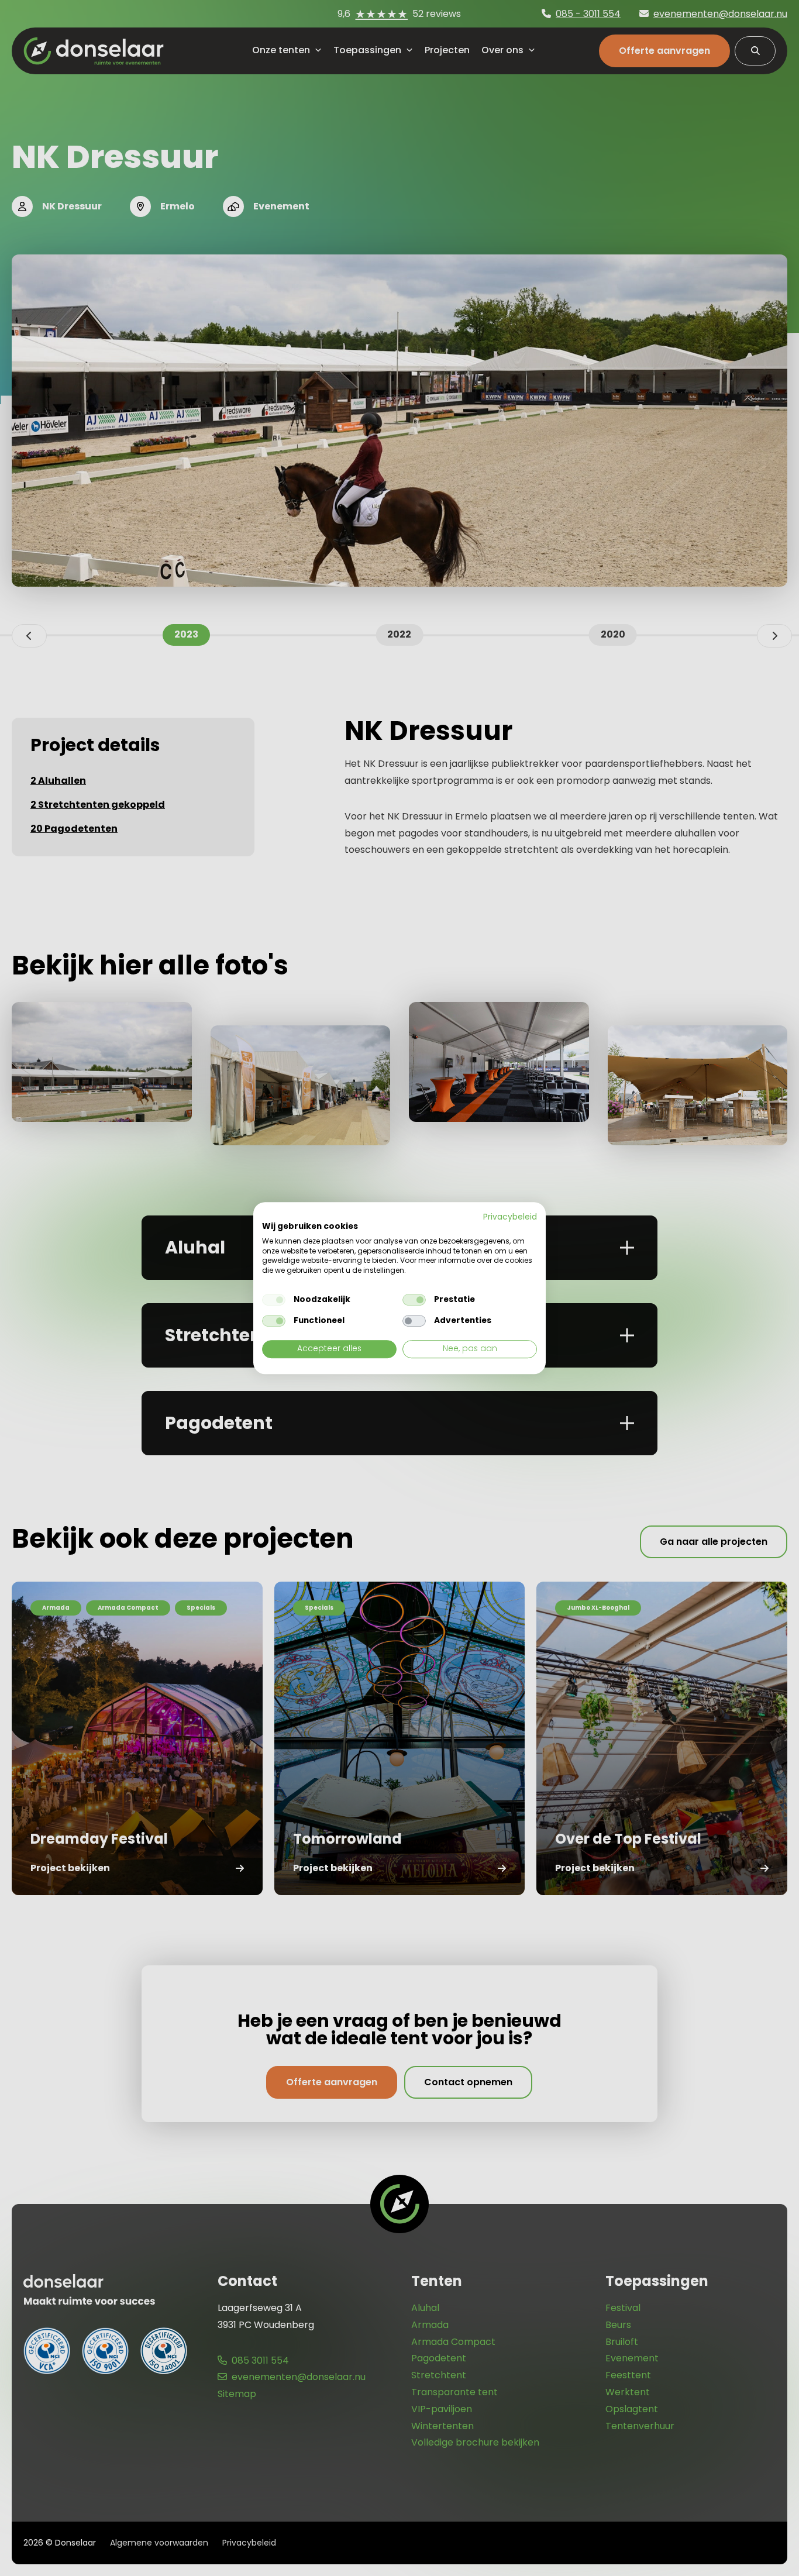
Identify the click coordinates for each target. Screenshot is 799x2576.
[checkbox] (274, 1300)
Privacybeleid (510, 1217)
